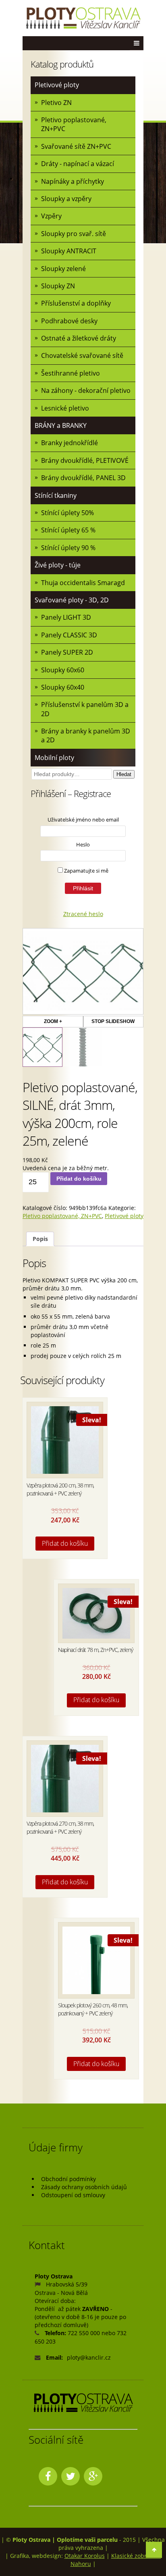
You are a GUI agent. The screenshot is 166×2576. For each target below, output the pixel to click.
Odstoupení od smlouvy (73, 2195)
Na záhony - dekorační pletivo (86, 390)
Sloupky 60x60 (63, 670)
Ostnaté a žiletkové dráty (79, 338)
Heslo (83, 844)
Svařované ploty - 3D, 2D (72, 600)
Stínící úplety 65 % (68, 530)
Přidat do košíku (79, 1179)
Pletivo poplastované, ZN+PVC (74, 124)
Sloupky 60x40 (63, 687)
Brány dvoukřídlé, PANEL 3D (83, 478)
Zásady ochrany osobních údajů (84, 2187)
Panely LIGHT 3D (66, 617)
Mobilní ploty (54, 758)
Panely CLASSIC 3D (69, 635)
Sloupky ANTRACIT (69, 251)
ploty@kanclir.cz (89, 2357)
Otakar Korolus (85, 2556)
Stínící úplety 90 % (68, 548)
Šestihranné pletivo (71, 373)
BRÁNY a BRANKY (61, 425)
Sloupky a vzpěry (66, 199)
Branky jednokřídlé (70, 443)
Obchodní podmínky (68, 2179)
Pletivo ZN (56, 103)
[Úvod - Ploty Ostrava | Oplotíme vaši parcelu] (83, 18)
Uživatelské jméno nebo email (83, 820)
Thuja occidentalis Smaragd (83, 583)
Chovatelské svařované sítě (82, 355)
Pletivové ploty (57, 85)
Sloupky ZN (58, 286)
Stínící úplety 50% (67, 513)
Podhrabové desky (69, 321)
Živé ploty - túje (58, 565)
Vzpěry (51, 216)
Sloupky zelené (63, 269)
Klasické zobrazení (136, 2556)
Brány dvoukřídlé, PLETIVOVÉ (85, 460)
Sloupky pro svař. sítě (74, 234)
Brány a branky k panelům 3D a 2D (86, 735)
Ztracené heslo (83, 914)
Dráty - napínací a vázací (78, 164)
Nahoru (81, 2564)
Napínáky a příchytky (73, 181)
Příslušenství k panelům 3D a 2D (85, 709)
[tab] (40, 1239)
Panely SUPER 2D (67, 652)
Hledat (124, 774)
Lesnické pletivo (65, 408)
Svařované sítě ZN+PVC (76, 146)
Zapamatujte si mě (86, 871)
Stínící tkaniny (56, 495)
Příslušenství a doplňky (76, 303)
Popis (40, 1239)
